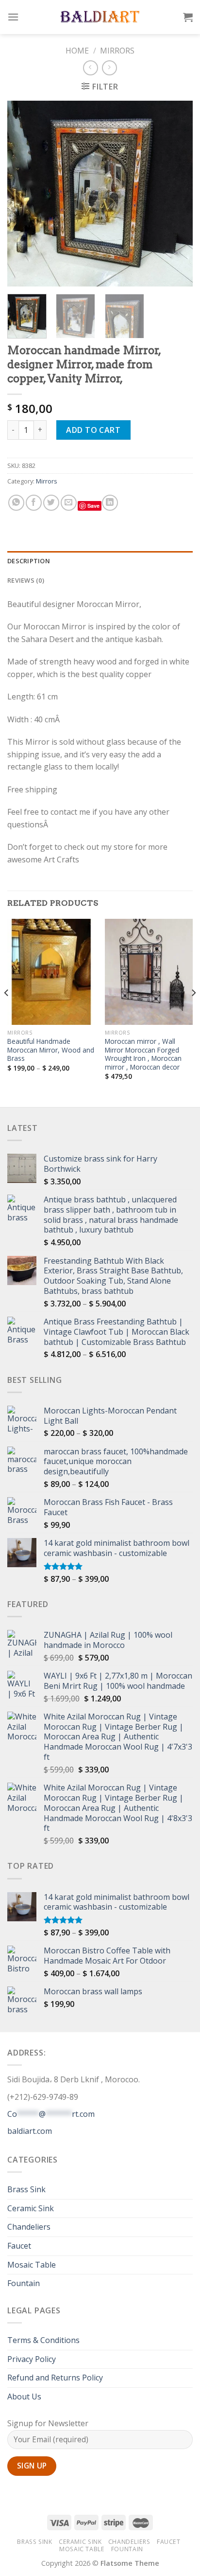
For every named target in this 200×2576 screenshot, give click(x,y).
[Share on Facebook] (34, 503)
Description (29, 561)
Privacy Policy (32, 2359)
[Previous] (23, 194)
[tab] (100, 561)
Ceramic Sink (31, 2208)
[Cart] (188, 17)
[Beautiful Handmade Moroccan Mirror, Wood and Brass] (51, 972)
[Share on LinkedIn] (110, 503)
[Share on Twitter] (51, 503)
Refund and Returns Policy (55, 2378)
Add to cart (93, 430)
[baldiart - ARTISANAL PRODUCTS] (100, 17)
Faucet (19, 2246)
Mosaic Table (32, 2265)
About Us (24, 2397)
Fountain (24, 2283)
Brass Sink (26, 2189)
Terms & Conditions (43, 2340)
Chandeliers (29, 2227)
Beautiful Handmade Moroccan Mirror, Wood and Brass (51, 1050)
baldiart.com (30, 2131)
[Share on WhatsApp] (16, 503)
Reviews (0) (26, 580)
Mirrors (117, 51)
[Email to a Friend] (69, 503)
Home (77, 51)
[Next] (177, 194)
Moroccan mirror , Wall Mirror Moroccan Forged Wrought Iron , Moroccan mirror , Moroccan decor (143, 1054)
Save (93, 506)
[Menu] (13, 17)
